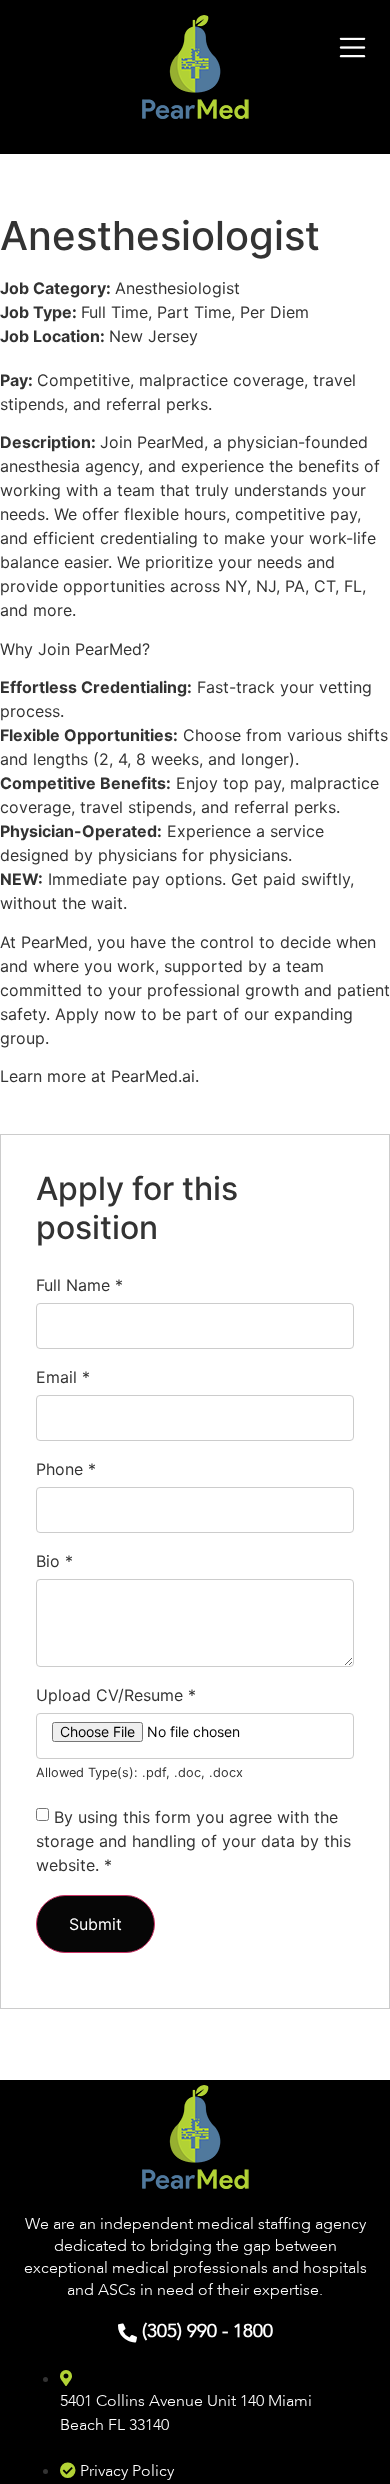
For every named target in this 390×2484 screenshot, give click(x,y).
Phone (66, 1469)
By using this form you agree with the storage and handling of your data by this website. (193, 1841)
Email (63, 1377)
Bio (54, 1561)
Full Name (79, 1285)
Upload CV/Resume (116, 1695)
